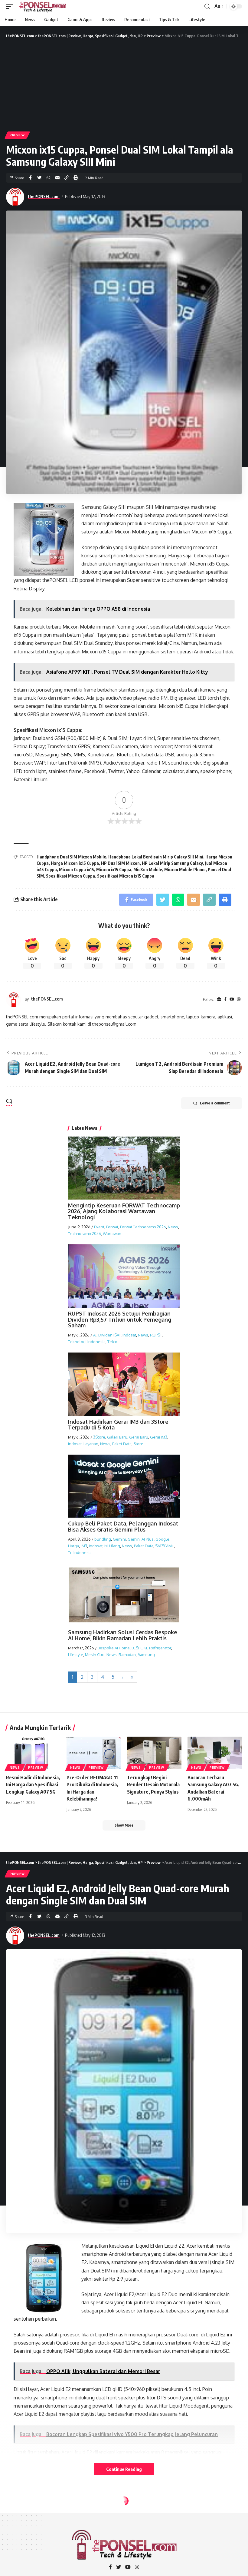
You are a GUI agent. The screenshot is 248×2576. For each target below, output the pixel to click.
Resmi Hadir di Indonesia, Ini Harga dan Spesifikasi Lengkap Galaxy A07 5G (33, 1784)
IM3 (84, 1546)
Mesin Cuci (95, 1655)
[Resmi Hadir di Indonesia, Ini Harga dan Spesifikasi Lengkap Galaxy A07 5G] (33, 1753)
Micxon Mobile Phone (185, 870)
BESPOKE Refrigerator (151, 1648)
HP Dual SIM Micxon (120, 863)
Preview (17, 135)
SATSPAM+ (165, 1546)
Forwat (112, 1227)
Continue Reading (124, 2469)
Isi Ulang (112, 1546)
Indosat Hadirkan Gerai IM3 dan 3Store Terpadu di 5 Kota (118, 1425)
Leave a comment (215, 1103)
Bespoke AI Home (114, 1648)
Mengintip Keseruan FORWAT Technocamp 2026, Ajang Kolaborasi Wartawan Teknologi (124, 1211)
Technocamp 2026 (85, 1233)
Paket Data (122, 1444)
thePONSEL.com (44, 196)
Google (162, 1539)
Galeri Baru (117, 1437)
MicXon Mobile (148, 870)
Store (138, 1444)
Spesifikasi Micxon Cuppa (70, 876)
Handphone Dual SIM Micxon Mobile (71, 857)
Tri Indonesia (80, 1552)
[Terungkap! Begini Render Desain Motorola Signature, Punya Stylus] (154, 1753)
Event (99, 1227)
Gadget (17, 2515)
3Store (99, 1437)
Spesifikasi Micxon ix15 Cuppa (126, 876)
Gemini (119, 1539)
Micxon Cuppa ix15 (77, 870)
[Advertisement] (124, 85)
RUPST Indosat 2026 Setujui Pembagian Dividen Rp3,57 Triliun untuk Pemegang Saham (120, 1320)
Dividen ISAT (109, 1335)
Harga (73, 1546)
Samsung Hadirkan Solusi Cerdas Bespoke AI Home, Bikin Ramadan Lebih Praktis (123, 1635)
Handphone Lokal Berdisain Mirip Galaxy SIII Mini (156, 857)
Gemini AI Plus (141, 1539)
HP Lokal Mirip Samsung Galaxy (172, 863)
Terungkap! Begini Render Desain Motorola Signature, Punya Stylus (153, 1784)
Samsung (146, 1655)
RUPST (156, 1335)
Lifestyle (76, 1655)
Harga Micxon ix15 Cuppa (75, 863)
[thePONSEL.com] (43, 6)
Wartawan (112, 1233)
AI (95, 1335)
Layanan (91, 1444)
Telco (112, 1342)
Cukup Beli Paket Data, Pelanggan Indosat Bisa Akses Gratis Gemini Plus (123, 1526)
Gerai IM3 (159, 1437)
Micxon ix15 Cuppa (114, 870)
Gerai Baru (139, 1437)
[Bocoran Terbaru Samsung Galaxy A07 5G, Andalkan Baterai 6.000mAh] (215, 1753)
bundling (103, 1539)
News (173, 1227)
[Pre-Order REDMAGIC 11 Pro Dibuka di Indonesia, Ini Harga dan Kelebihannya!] (94, 1753)
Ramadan (127, 1655)
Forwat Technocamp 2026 (143, 1227)
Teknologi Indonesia (87, 1342)
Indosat (129, 1335)
